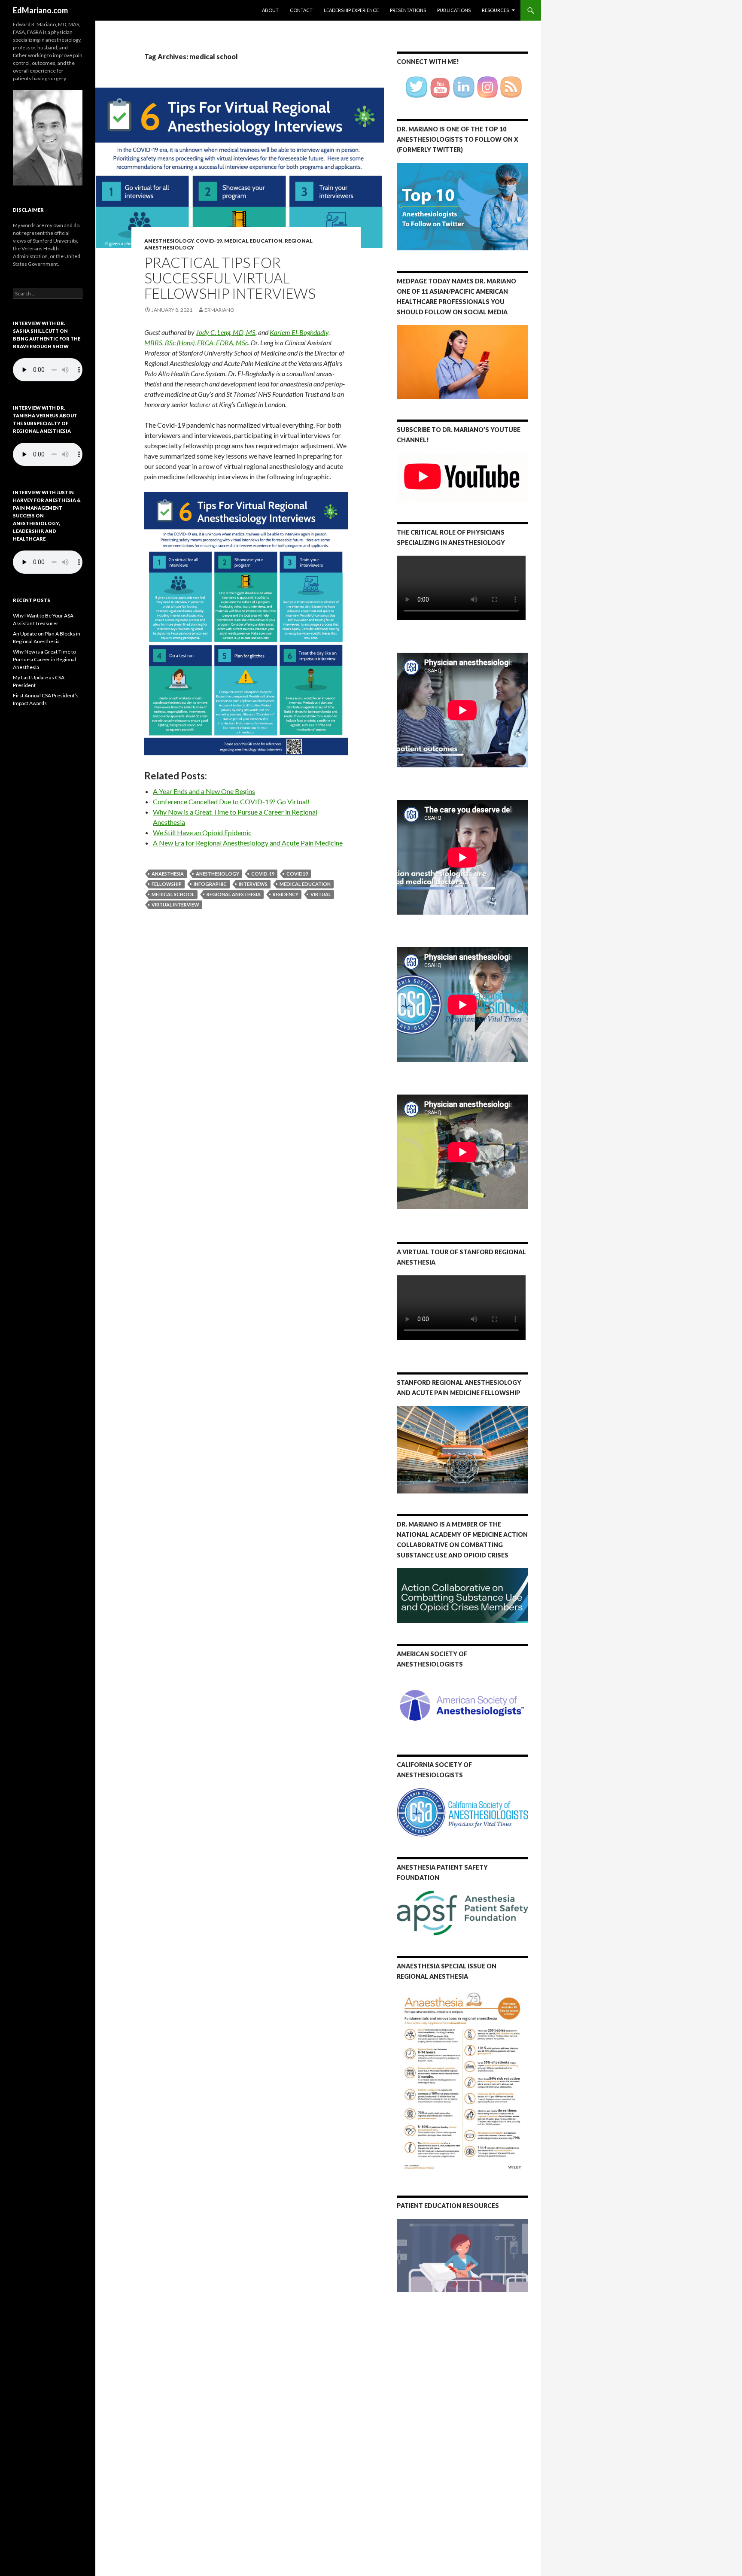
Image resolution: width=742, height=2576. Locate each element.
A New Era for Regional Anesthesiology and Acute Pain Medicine (248, 843)
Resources (495, 10)
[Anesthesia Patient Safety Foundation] (462, 1912)
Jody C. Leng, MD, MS (226, 332)
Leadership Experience (351, 10)
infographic (210, 884)
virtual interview (175, 905)
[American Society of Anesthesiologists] (462, 1705)
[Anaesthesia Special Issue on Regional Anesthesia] (462, 2081)
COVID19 (297, 874)
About (270, 10)
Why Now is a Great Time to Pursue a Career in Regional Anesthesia (44, 659)
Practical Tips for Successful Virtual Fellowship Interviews (230, 278)
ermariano (219, 310)
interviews (253, 884)
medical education (305, 884)
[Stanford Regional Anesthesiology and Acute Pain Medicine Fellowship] (462, 1450)
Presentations (408, 10)
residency (286, 894)
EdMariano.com (40, 10)
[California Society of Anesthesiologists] (462, 1813)
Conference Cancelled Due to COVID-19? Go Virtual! (231, 801)
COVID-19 (209, 241)
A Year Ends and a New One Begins (204, 791)
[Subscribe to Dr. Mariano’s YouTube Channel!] (462, 476)
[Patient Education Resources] (462, 2255)
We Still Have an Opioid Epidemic (202, 832)
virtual (321, 894)
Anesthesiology (169, 241)
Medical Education (253, 241)
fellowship (167, 884)
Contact (301, 10)
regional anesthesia (234, 894)
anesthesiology (217, 874)
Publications (454, 10)
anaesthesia (168, 874)
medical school (173, 894)
